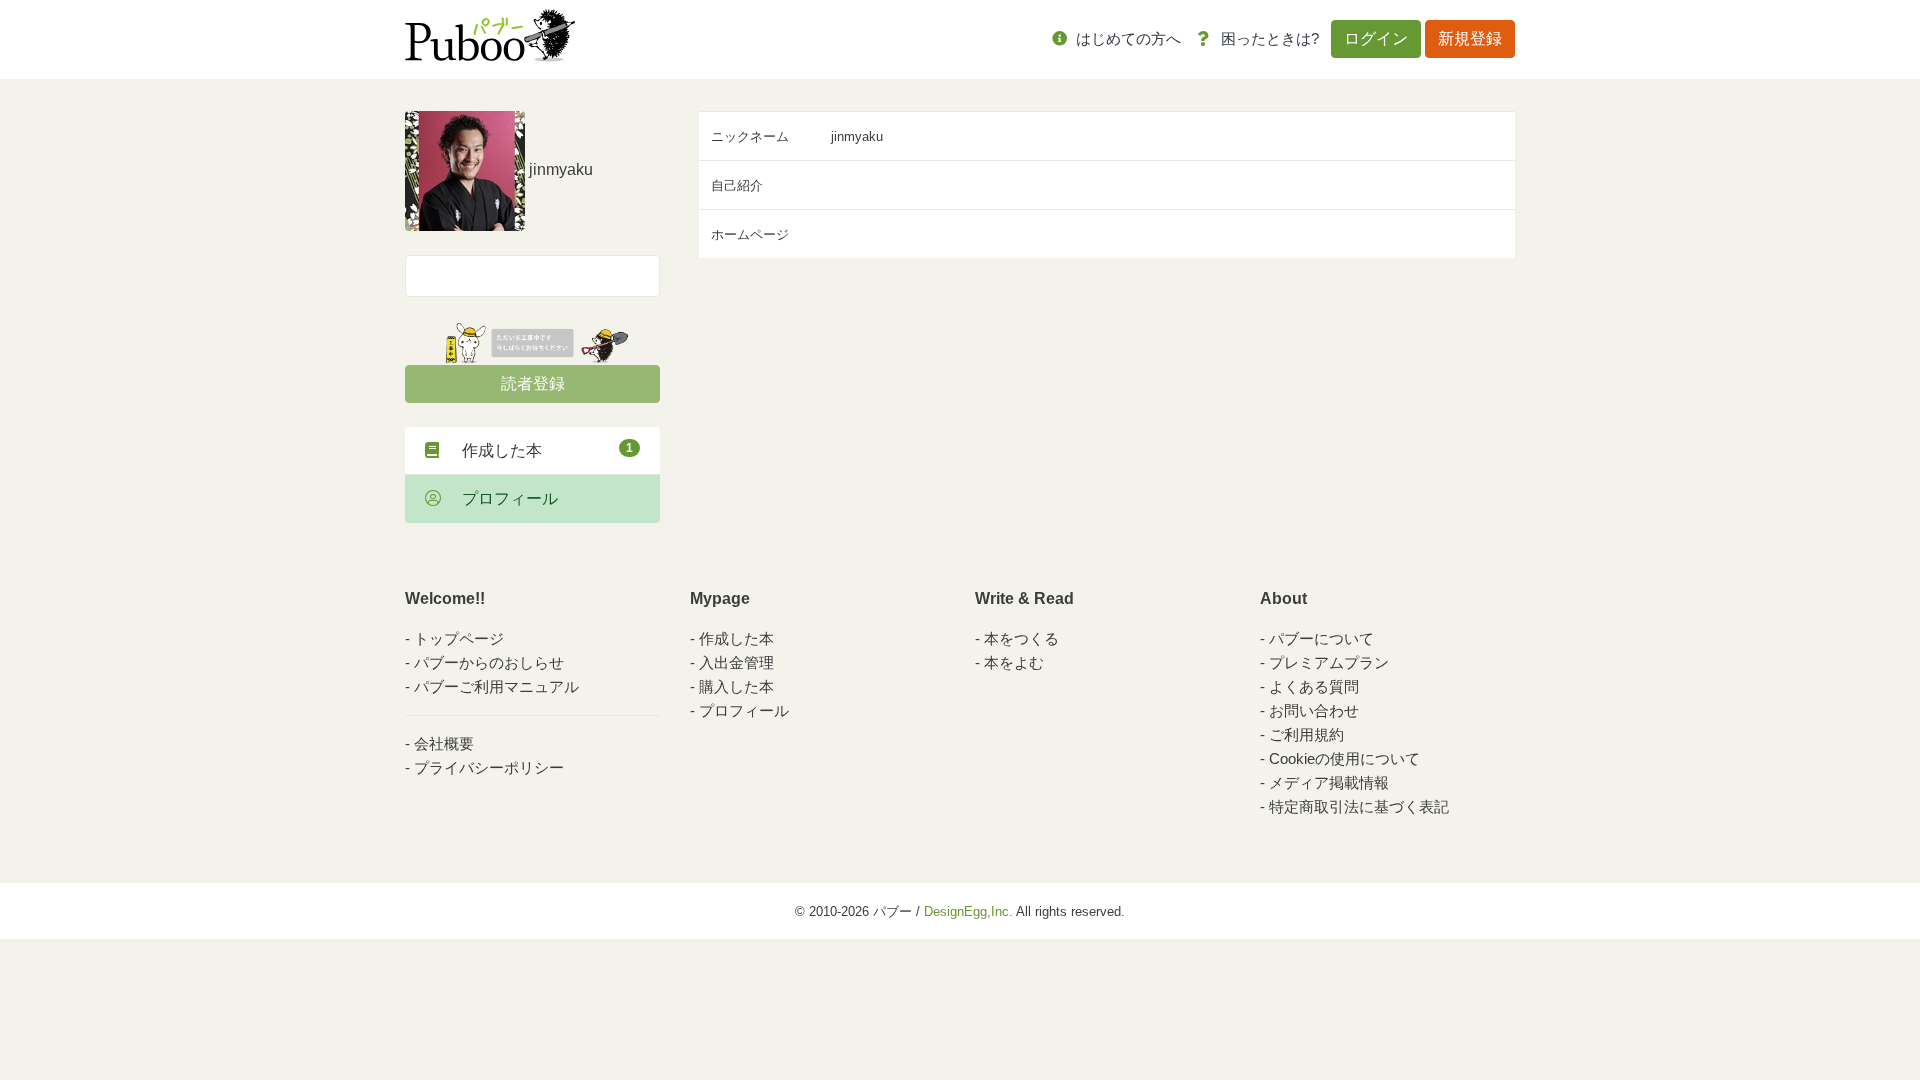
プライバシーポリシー (489, 767)
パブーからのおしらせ (489, 662)
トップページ (459, 638)
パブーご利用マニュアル (496, 686)
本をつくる (1021, 638)
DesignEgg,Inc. (968, 911)
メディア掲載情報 (1329, 782)
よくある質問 (1314, 686)
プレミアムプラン (1329, 662)
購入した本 (736, 686)
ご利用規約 (1306, 734)
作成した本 (539, 450)
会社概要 (444, 743)
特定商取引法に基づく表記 (1359, 806)
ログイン (1376, 38)
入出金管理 (736, 662)
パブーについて (1321, 638)
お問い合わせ (1314, 710)
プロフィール (502, 498)
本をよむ (1014, 662)
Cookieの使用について (1344, 758)
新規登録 (1470, 38)
